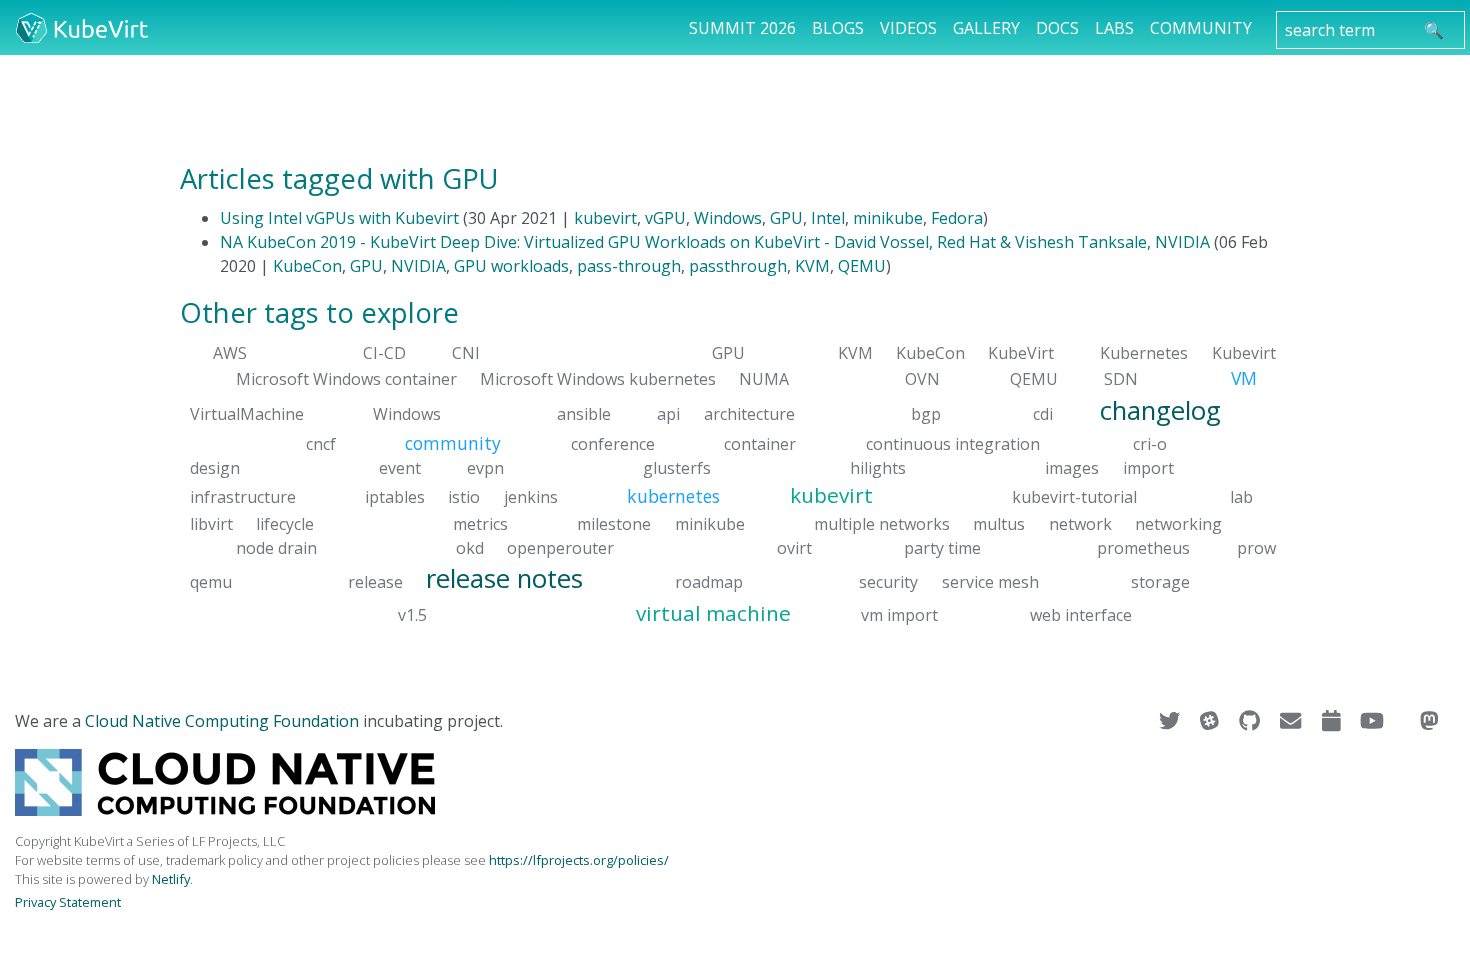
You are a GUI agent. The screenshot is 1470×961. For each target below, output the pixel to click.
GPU (786, 218)
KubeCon (307, 266)
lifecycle (285, 523)
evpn (485, 468)
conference (613, 444)
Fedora (957, 218)
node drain (276, 547)
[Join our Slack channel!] (1211, 721)
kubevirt (605, 218)
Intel (828, 218)
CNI (466, 353)
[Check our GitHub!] (1251, 721)
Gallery (986, 28)
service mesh (990, 581)
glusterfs (677, 468)
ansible (584, 413)
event (400, 468)
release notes (504, 577)
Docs (1057, 28)
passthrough (738, 266)
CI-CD (384, 353)
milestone (614, 523)
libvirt (211, 523)
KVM (812, 266)
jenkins (531, 497)
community (453, 443)
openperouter (560, 547)
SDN (1121, 379)
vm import (899, 615)
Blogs (838, 28)
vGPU (665, 218)
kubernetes (673, 496)
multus (999, 523)
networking (1178, 523)
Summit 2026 (742, 28)
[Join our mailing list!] (1292, 721)
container (760, 444)
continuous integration (953, 444)
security (888, 581)
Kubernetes (1144, 353)
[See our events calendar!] (1333, 721)
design (215, 468)
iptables (395, 497)
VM (1244, 378)
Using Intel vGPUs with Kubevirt (339, 218)
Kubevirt (1244, 353)
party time (942, 547)
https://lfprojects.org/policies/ (579, 860)
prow (1256, 547)
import (1148, 468)
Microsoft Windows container (346, 379)
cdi (1043, 413)
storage (1160, 581)
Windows (728, 218)
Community (1201, 28)
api (668, 413)
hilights (878, 468)
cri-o (1150, 444)
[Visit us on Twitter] (1171, 721)
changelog (1160, 409)
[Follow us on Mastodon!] (1429, 721)
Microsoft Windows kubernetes (598, 379)
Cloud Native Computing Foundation (222, 721)
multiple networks (882, 523)
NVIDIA (418, 266)
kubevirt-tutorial (1074, 497)
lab (1241, 497)
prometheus (1143, 547)
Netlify (171, 879)
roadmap (709, 581)
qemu (211, 581)
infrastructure (243, 497)
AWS (230, 353)
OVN (922, 379)
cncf (321, 444)
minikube (888, 218)
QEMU (862, 266)
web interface (1081, 615)
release (375, 581)
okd (470, 547)
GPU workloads (511, 266)
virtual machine (713, 613)
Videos (908, 28)
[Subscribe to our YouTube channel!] (1374, 721)
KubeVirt (1021, 353)
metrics (480, 523)
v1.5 (412, 615)
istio (464, 497)
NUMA (764, 379)
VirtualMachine (247, 413)
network (1080, 523)
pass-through (629, 266)
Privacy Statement (68, 902)
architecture (749, 413)
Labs (1114, 28)
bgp (926, 413)
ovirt (794, 547)
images (1072, 468)
